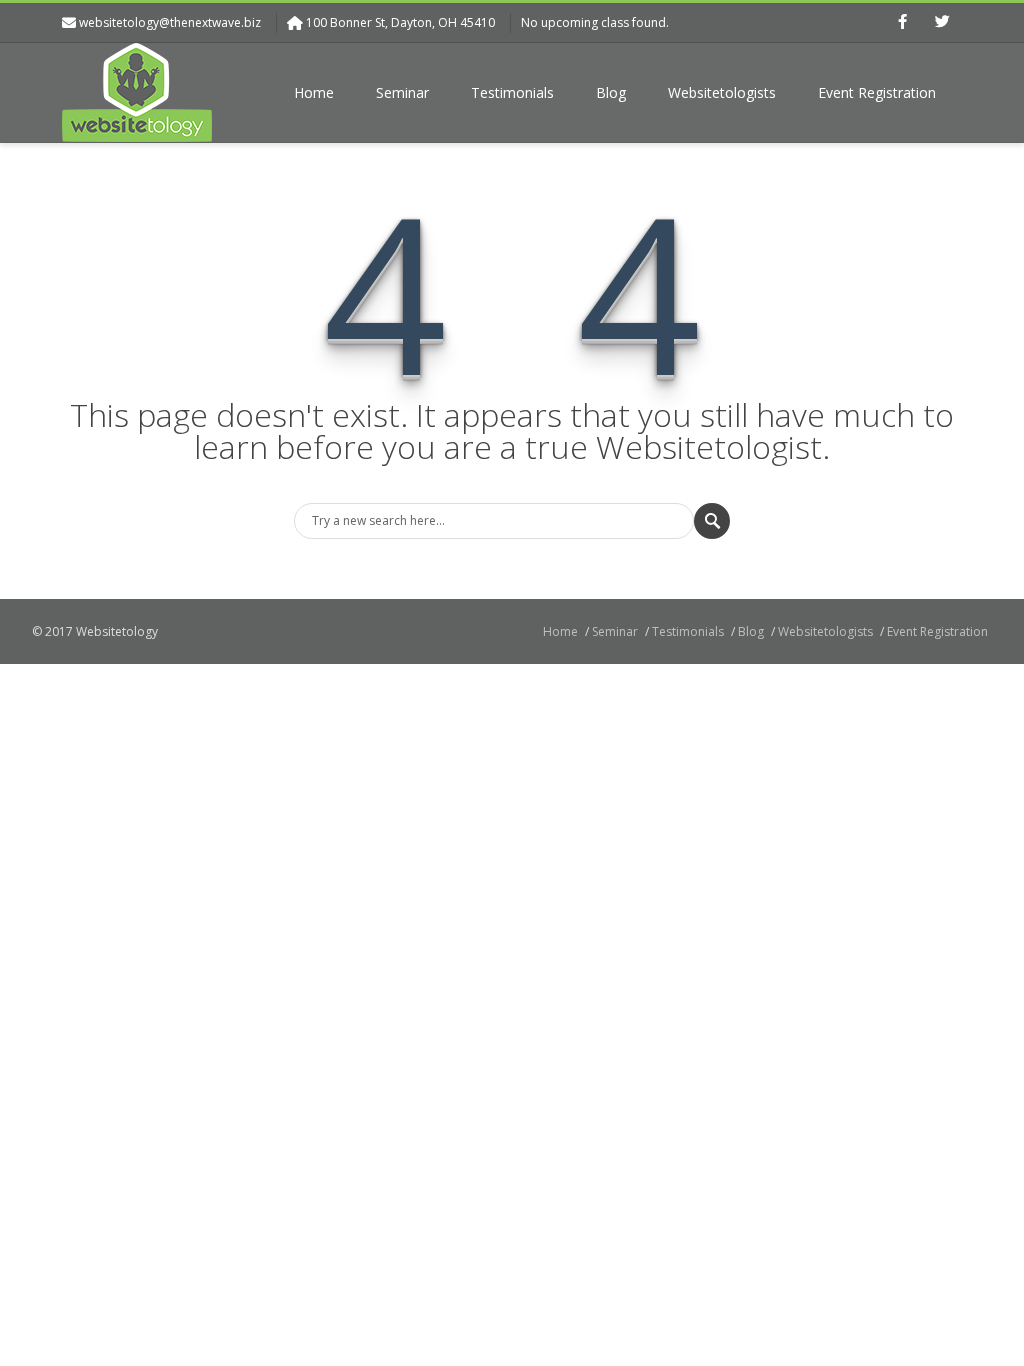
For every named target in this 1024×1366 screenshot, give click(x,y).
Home (314, 92)
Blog (611, 92)
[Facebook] (902, 23)
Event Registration (877, 92)
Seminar (402, 92)
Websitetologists (722, 92)
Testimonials (512, 92)
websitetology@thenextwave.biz (170, 22)
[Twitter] (942, 23)
